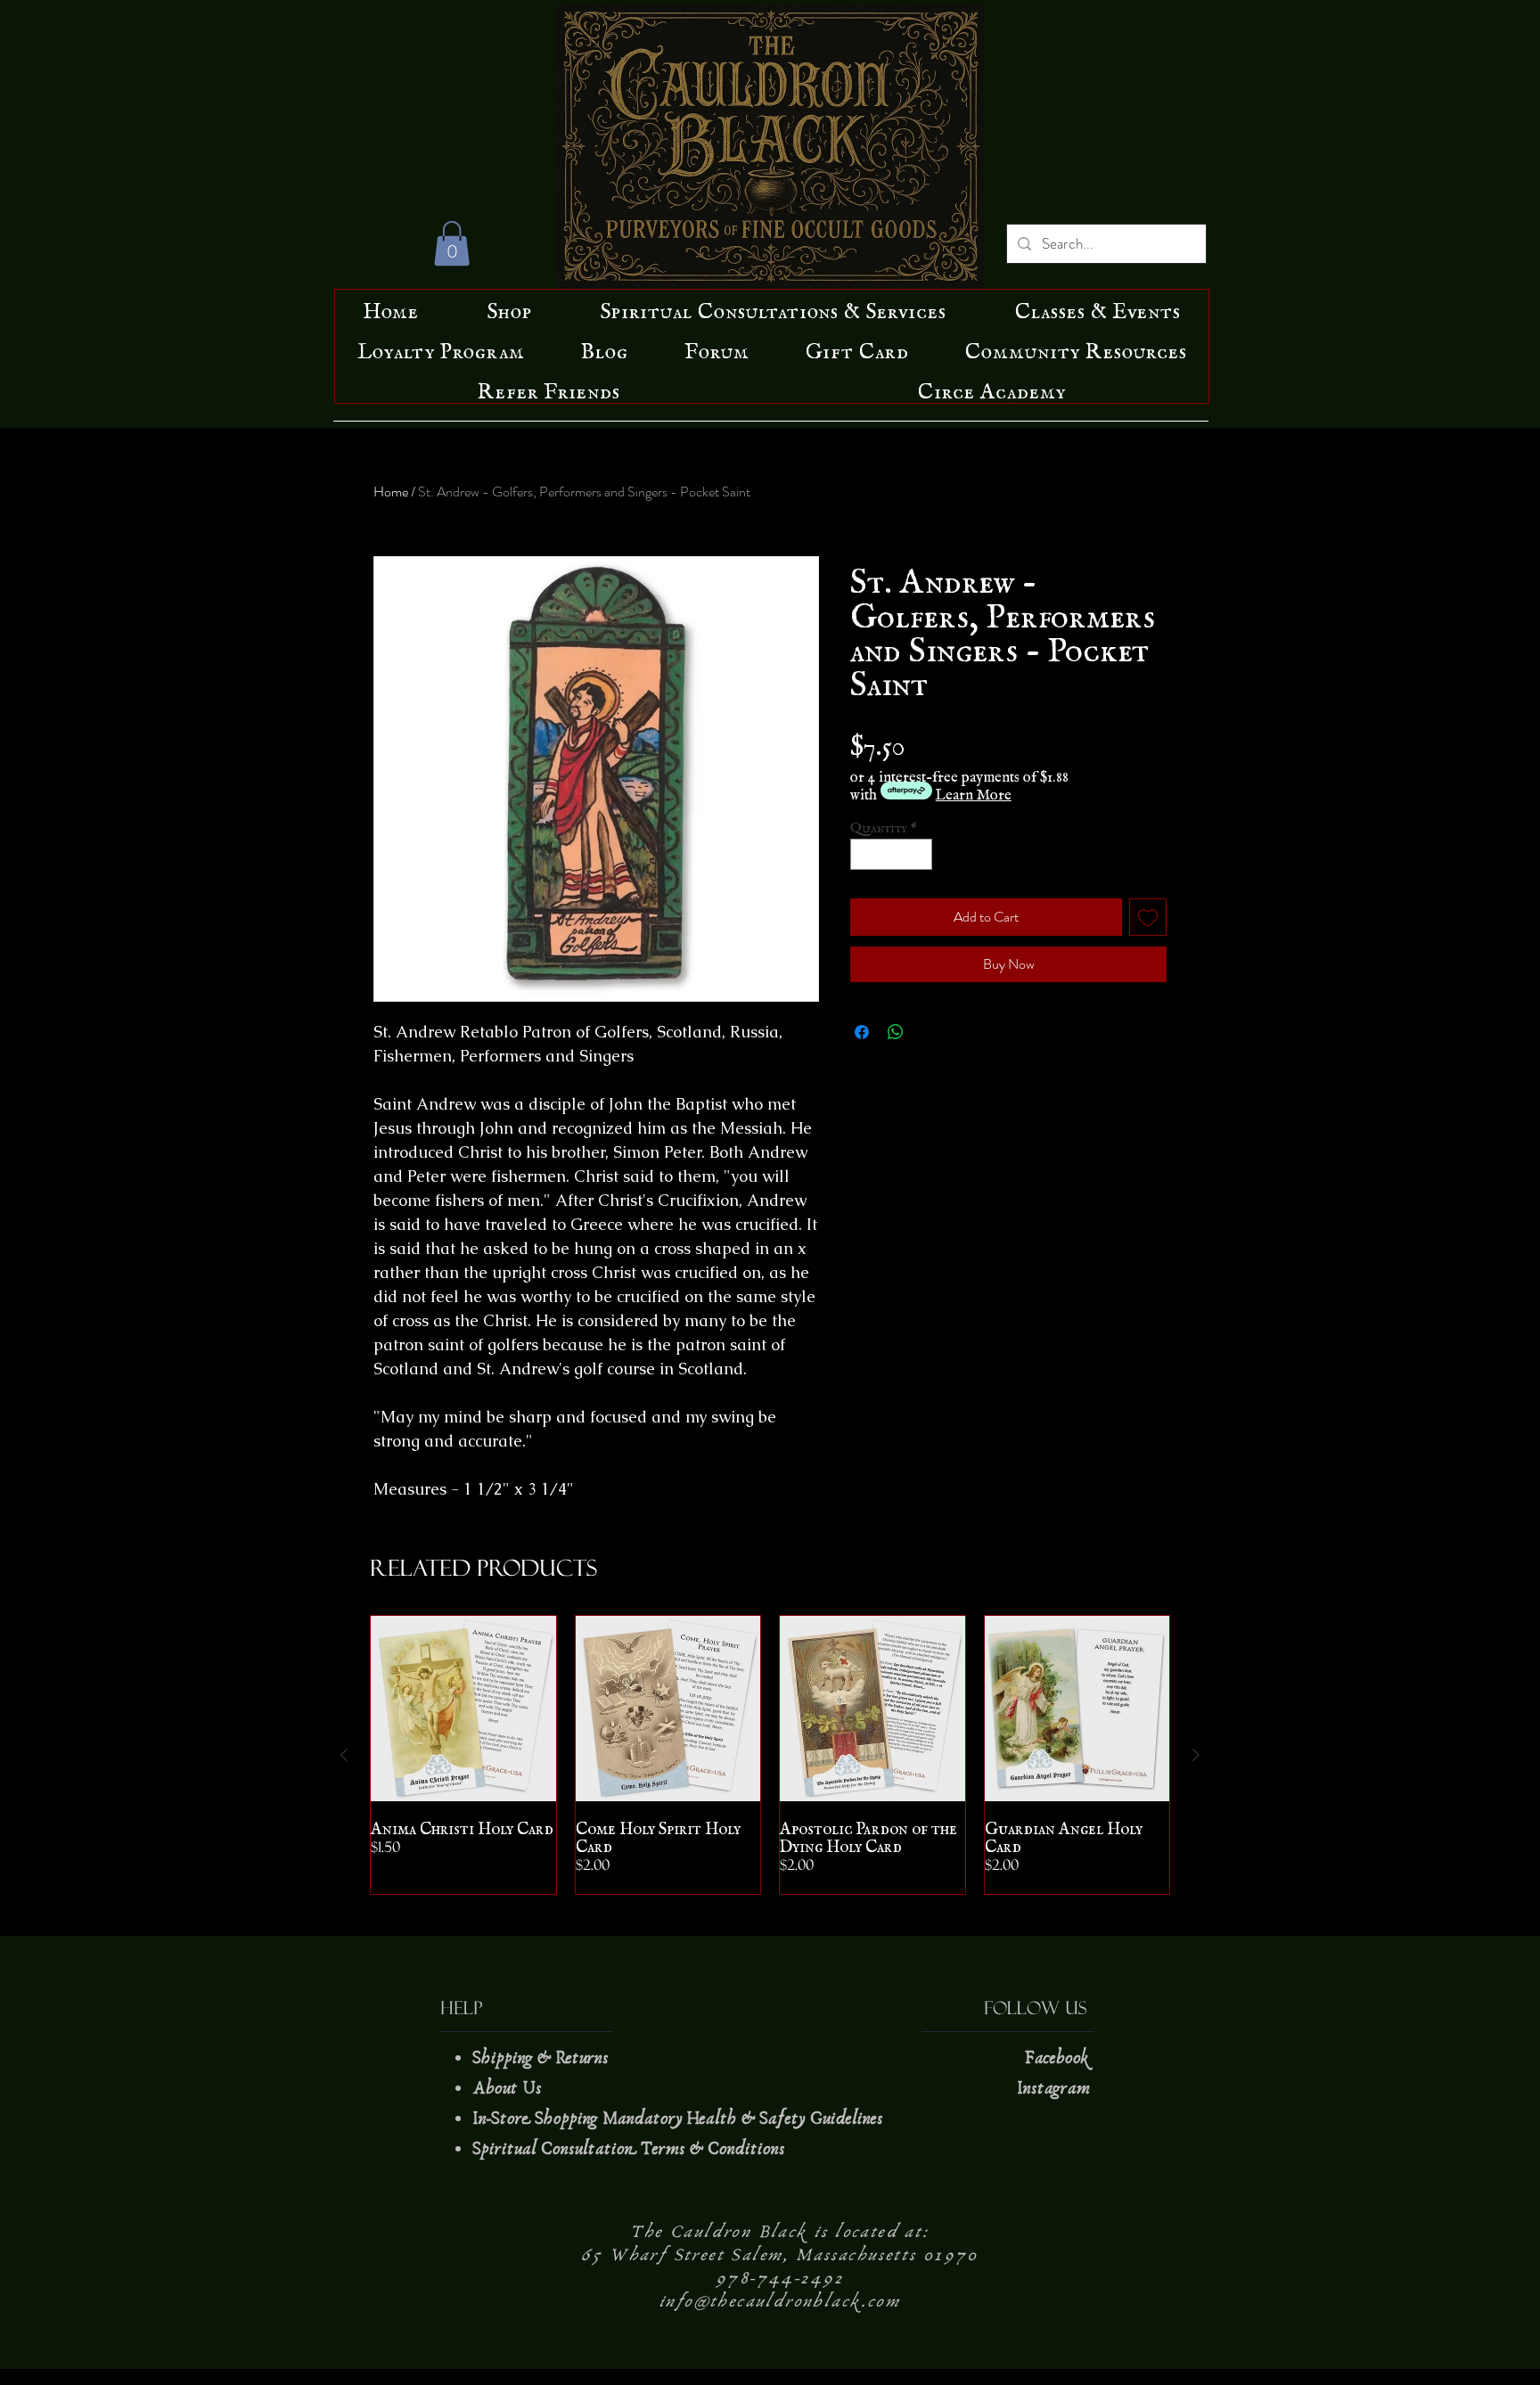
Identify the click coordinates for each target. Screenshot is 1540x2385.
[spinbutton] (892, 855)
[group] (770, 1755)
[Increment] (920, 855)
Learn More (974, 791)
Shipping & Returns (543, 2058)
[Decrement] (864, 855)
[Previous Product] (344, 1755)
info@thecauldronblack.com (780, 2301)
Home (391, 492)
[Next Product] (1196, 1755)
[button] (452, 243)
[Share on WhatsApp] (896, 1032)
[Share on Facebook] (862, 1032)
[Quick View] (463, 1709)
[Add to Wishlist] (1148, 917)
